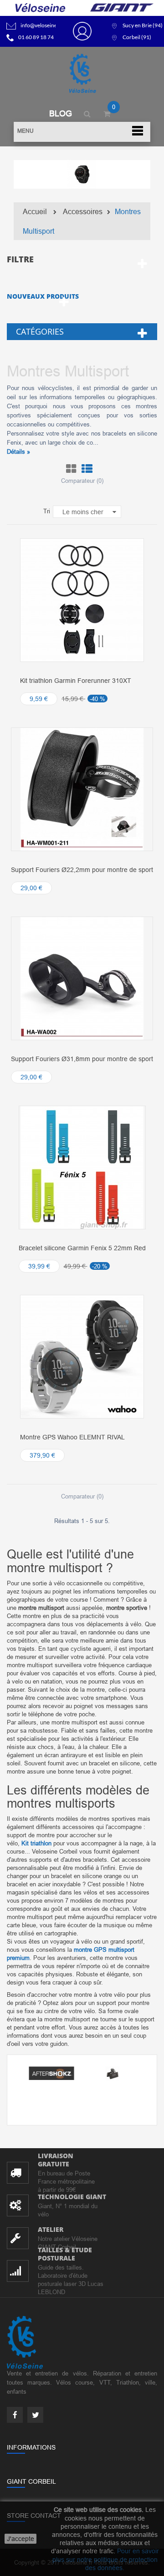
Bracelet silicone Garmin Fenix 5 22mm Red (82, 1248)
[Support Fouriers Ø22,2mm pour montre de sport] (82, 789)
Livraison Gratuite (56, 2160)
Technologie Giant (72, 2197)
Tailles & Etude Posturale (65, 2254)
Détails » (18, 451)
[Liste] (87, 469)
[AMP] (113, 2073)
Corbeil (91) (137, 37)
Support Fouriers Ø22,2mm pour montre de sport (82, 870)
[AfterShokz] (51, 2073)
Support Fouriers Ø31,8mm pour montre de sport (82, 1059)
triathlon (36, 1843)
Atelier (51, 2229)
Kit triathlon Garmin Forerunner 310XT (76, 681)
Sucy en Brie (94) (143, 25)
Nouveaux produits (43, 296)
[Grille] (71, 469)
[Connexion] (82, 31)
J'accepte (20, 2539)
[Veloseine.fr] (82, 74)
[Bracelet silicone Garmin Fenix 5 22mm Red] (82, 1167)
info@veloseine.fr (41, 25)
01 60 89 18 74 (36, 37)
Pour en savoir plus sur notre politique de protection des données (106, 2559)
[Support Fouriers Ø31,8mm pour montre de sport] (82, 978)
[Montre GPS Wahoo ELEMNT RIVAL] (82, 1356)
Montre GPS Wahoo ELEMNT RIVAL (72, 1437)
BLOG (61, 113)
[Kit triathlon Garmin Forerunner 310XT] (82, 600)
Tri (47, 511)
